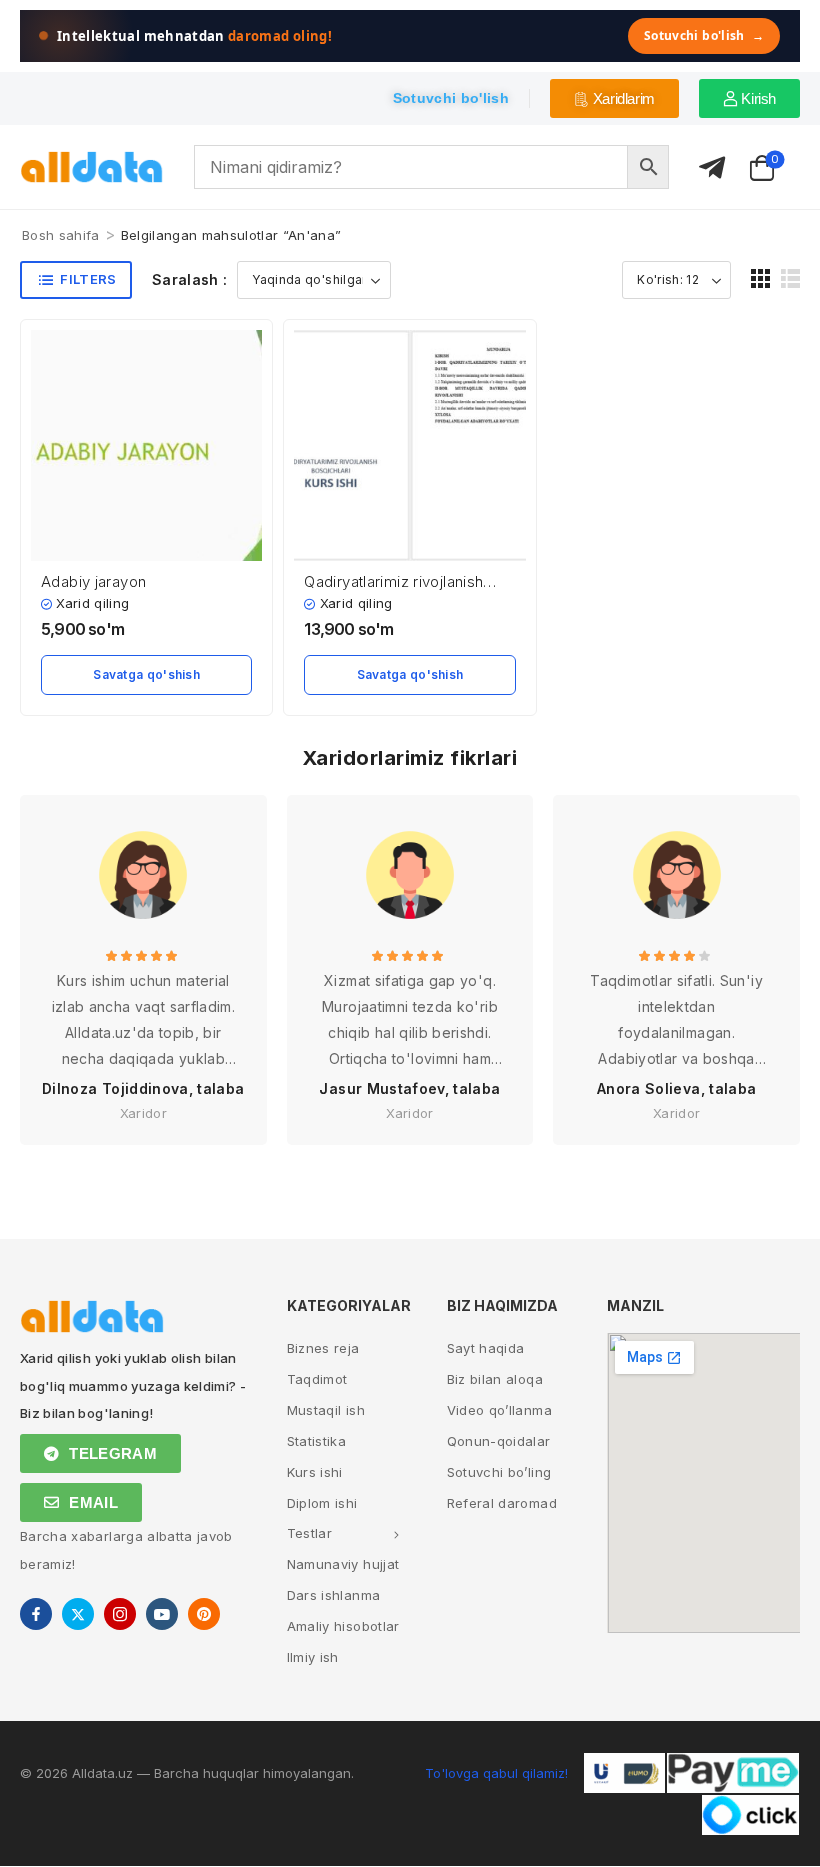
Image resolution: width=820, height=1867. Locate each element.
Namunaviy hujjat (343, 1564)
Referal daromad (502, 1503)
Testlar (309, 1533)
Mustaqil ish (326, 1410)
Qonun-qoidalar (499, 1441)
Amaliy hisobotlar (343, 1626)
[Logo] (92, 167)
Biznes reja (323, 1348)
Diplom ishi (322, 1503)
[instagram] (120, 1614)
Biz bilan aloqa (495, 1379)
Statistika (317, 1441)
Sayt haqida (486, 1348)
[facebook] (36, 1614)
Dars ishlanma (334, 1595)
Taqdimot (317, 1379)
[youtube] (162, 1614)
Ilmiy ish (313, 1657)
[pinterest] (204, 1614)
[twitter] (78, 1614)
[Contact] (712, 168)
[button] (760, 278)
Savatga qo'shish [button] (146, 674)
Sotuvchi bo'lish (704, 35)
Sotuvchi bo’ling (499, 1472)
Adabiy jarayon (93, 581)
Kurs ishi (315, 1472)
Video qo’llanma (499, 1410)
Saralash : (190, 279)
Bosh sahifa (61, 235)
